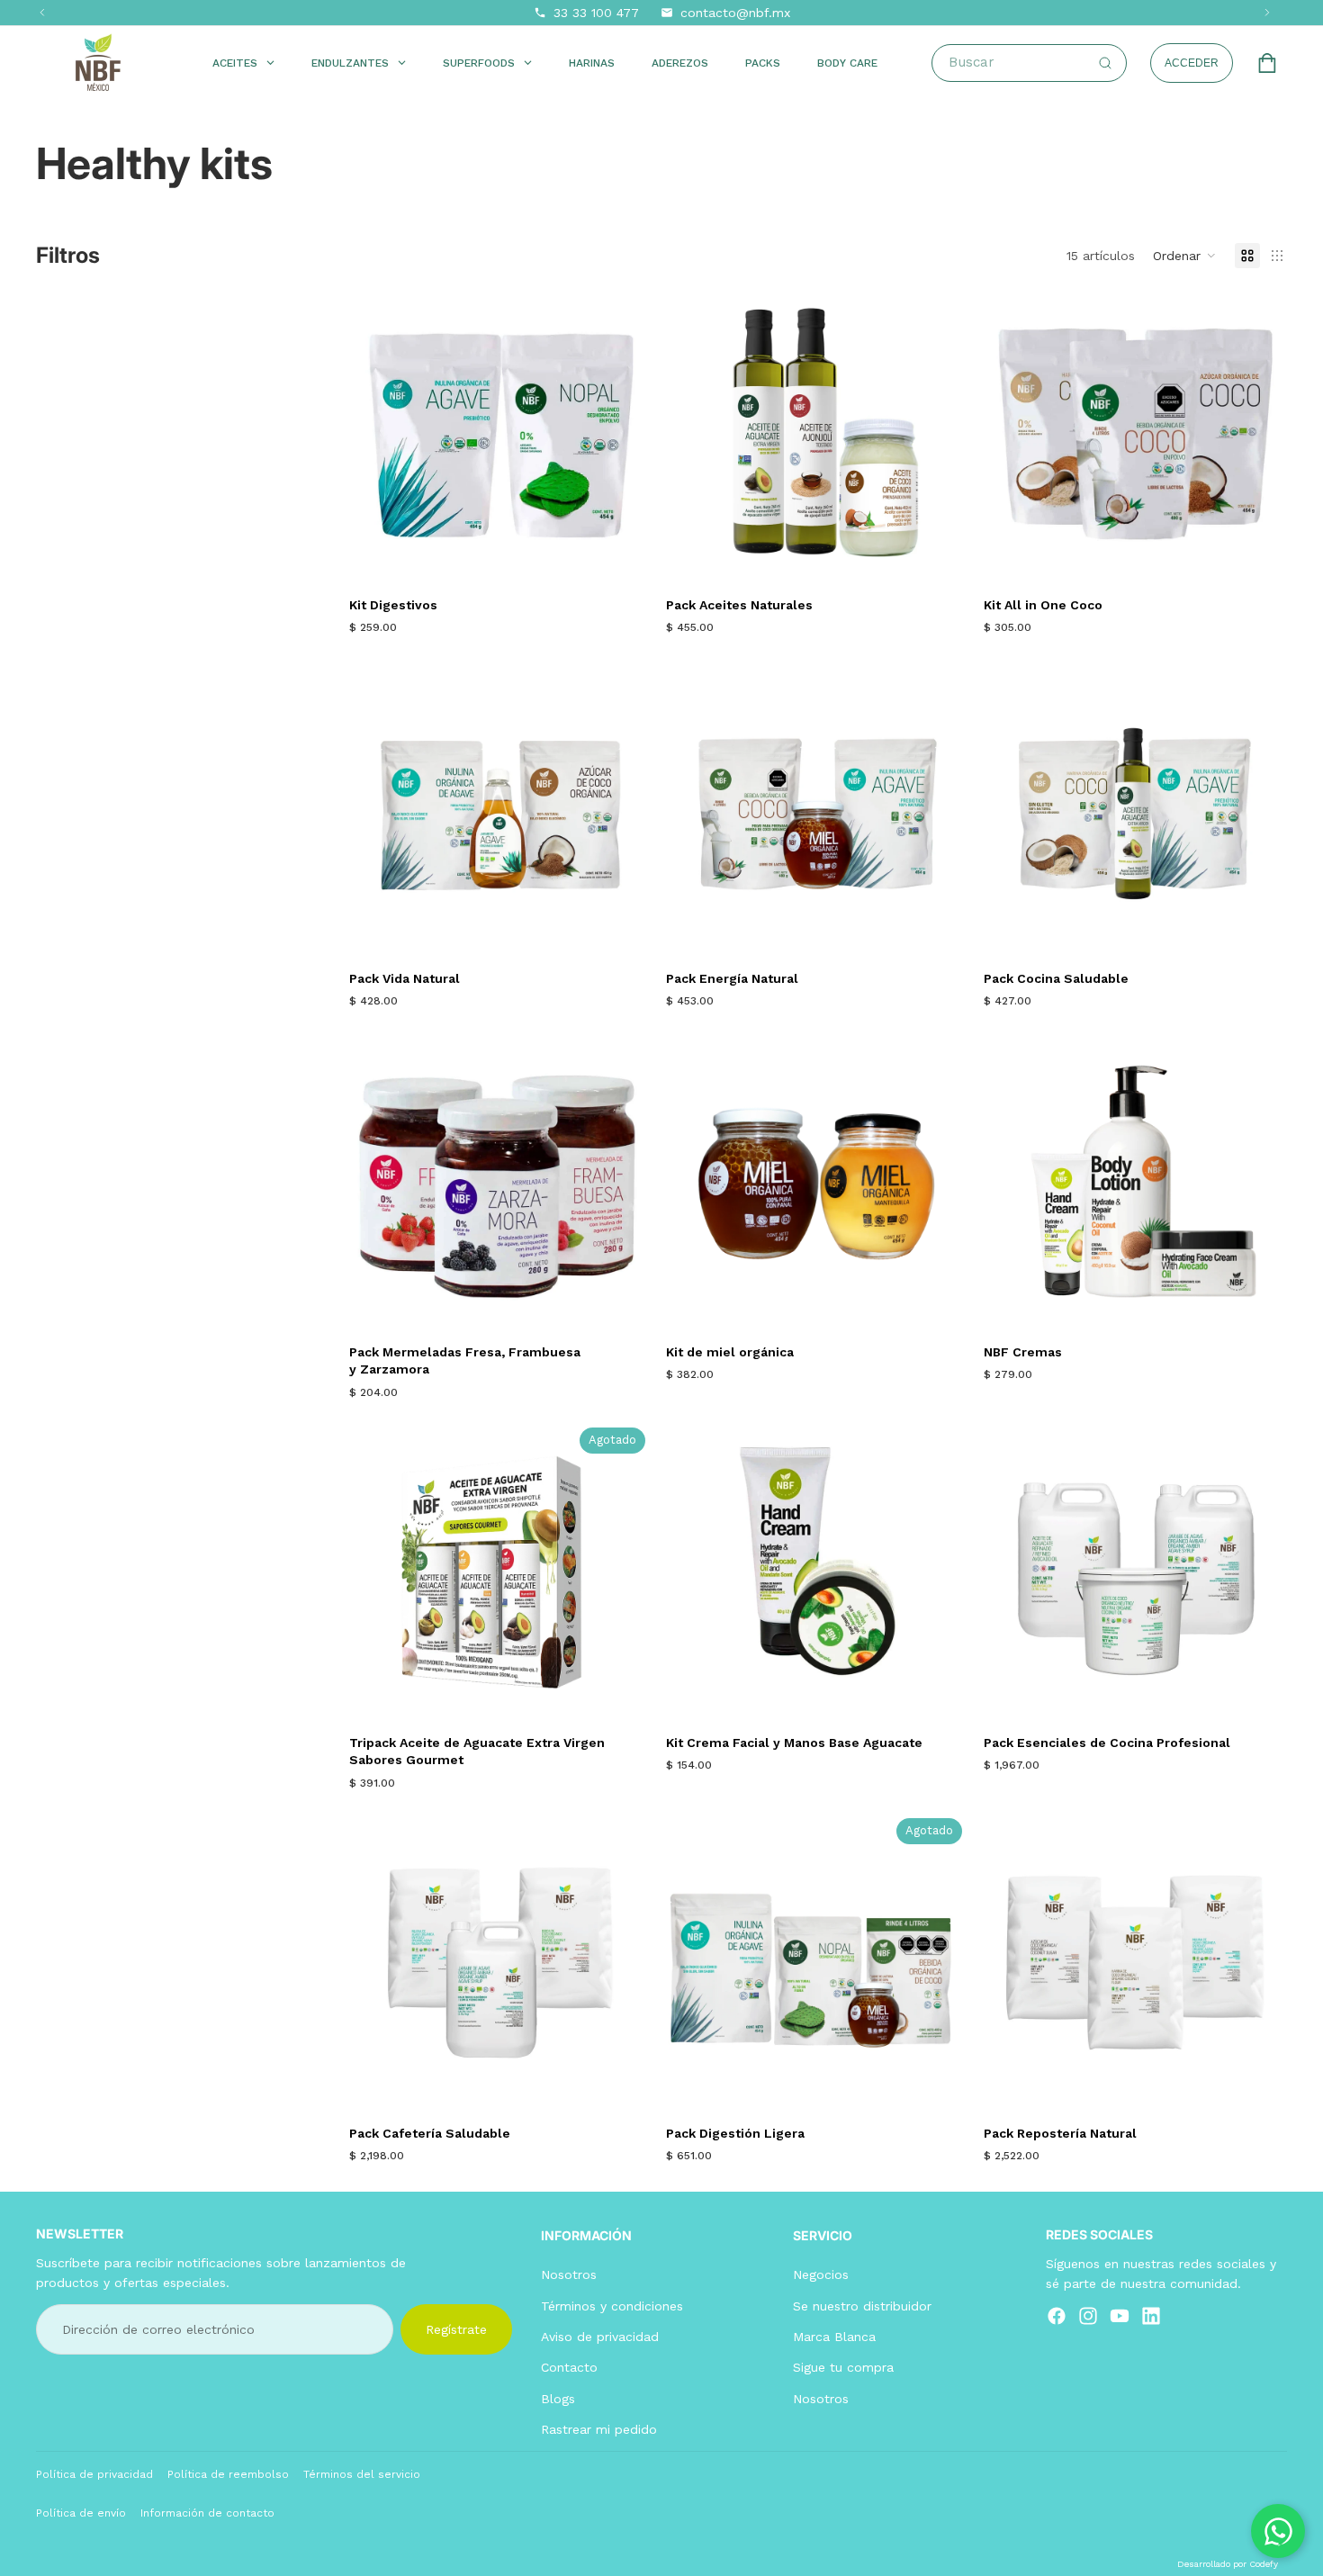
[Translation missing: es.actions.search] (1105, 63)
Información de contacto (207, 2513)
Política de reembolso (228, 2474)
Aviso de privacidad (600, 2337)
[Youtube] (1120, 2316)
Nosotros (569, 2274)
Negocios (821, 2274)
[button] (1185, 256)
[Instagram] (1088, 2316)
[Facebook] (1057, 2316)
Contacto (569, 2368)
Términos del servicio (362, 2474)
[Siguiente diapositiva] (625, 807)
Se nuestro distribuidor (862, 2306)
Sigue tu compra (843, 2368)
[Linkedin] (1151, 2316)
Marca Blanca (834, 2337)
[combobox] (1037, 63)
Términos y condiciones (612, 2306)
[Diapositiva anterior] (376, 807)
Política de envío (81, 2513)
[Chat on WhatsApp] (1278, 2531)
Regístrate (456, 2329)
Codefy (1264, 2564)
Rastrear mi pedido (599, 2429)
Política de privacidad (94, 2474)
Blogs (558, 2399)
